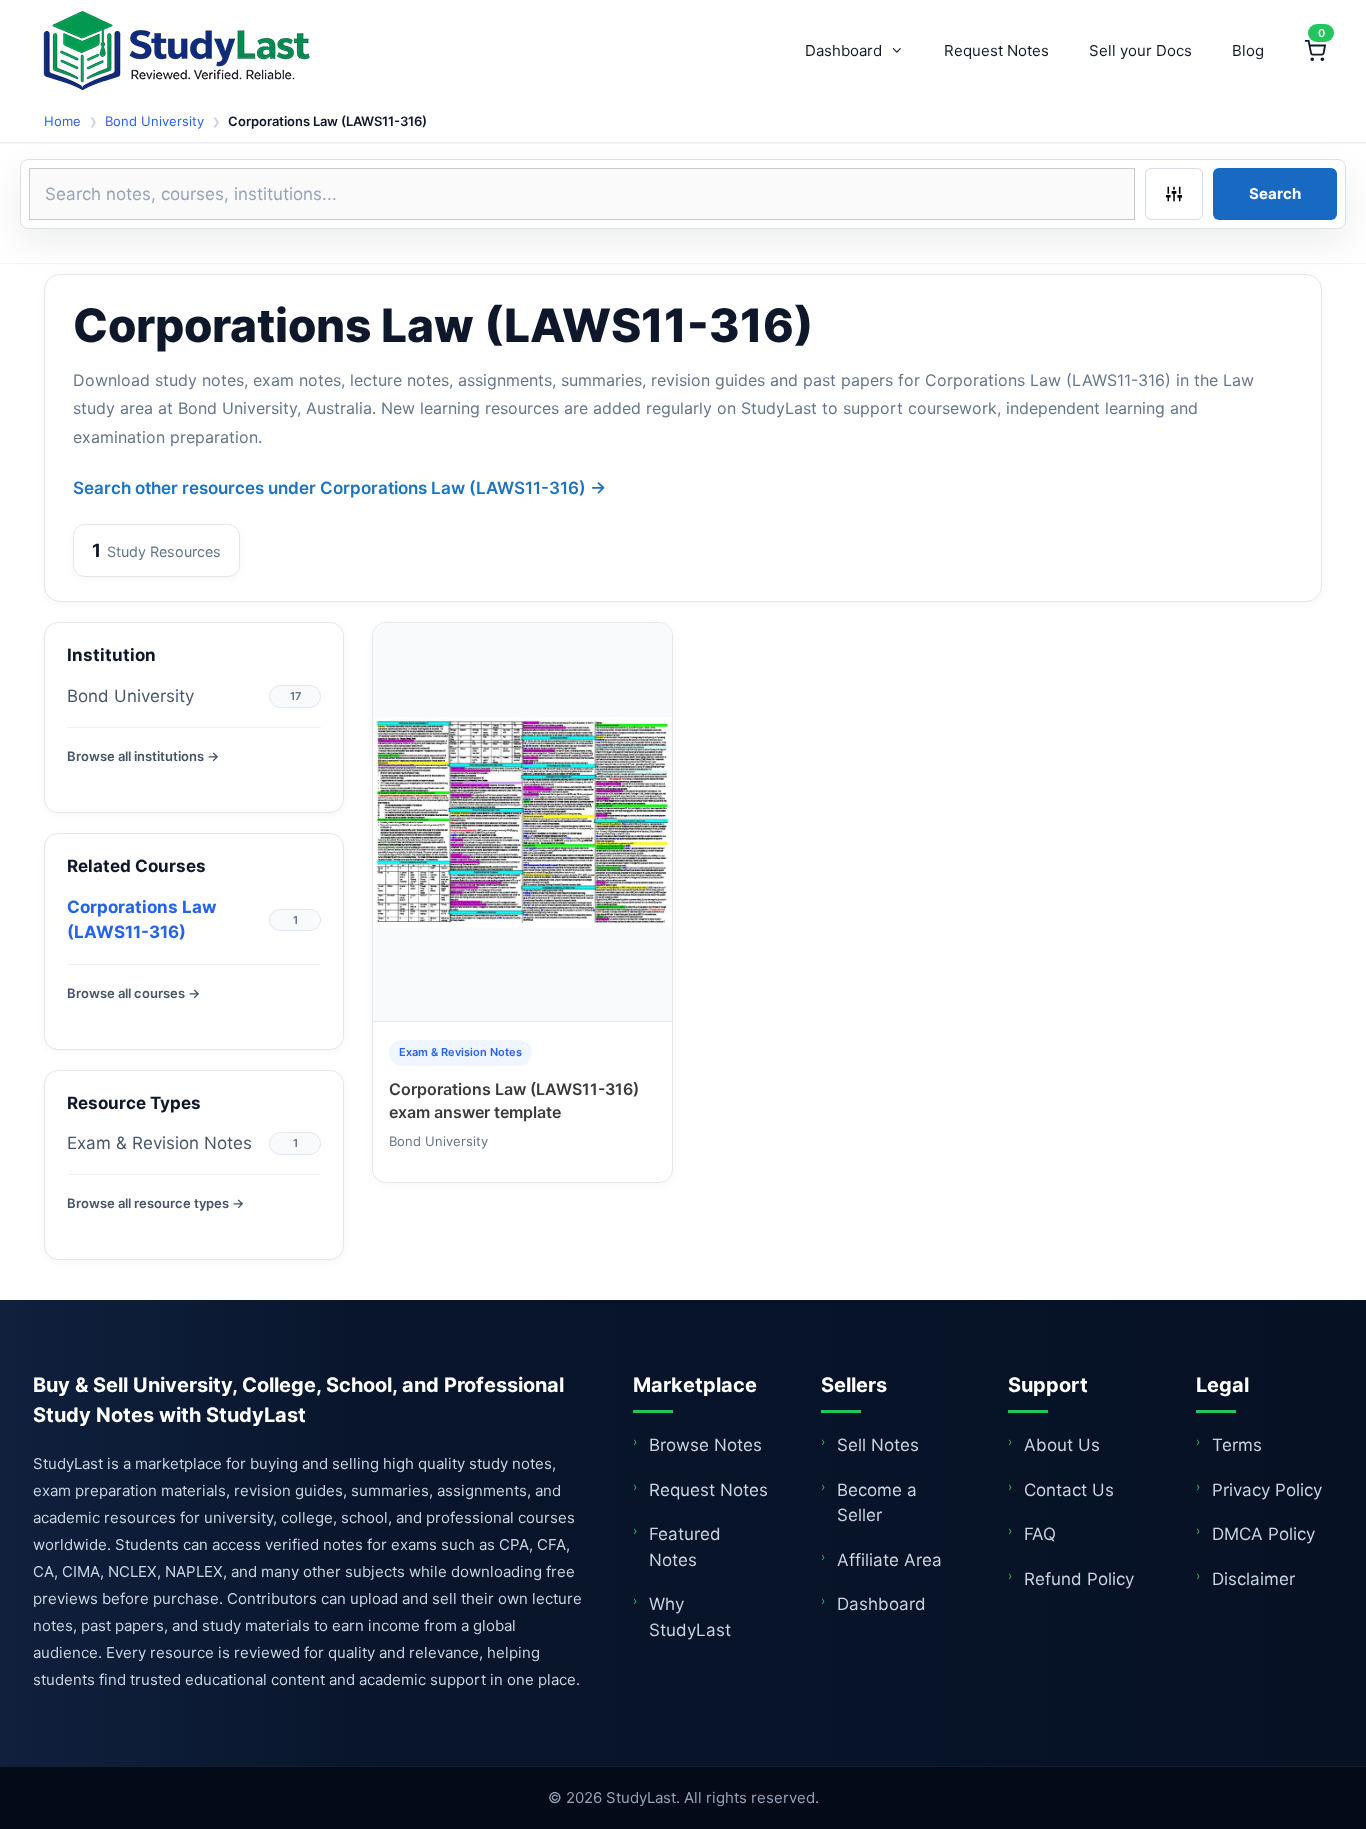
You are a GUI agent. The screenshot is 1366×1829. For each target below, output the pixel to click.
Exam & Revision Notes (159, 1143)
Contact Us (1069, 1490)
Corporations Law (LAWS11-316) (141, 920)
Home (62, 121)
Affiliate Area (889, 1560)
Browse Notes (705, 1445)
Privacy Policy (1267, 1490)
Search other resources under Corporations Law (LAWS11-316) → (339, 488)
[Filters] (1174, 194)
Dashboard (843, 50)
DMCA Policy (1263, 1534)
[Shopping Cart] (1315, 51)
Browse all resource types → (155, 1203)
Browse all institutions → (143, 756)
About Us (1062, 1445)
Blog (1248, 50)
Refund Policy (1079, 1579)
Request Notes (996, 50)
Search (1275, 193)
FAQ (1040, 1534)
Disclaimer (1253, 1579)
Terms (1237, 1445)
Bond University (154, 121)
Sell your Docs (1140, 50)
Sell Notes (878, 1445)
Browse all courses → (133, 993)
